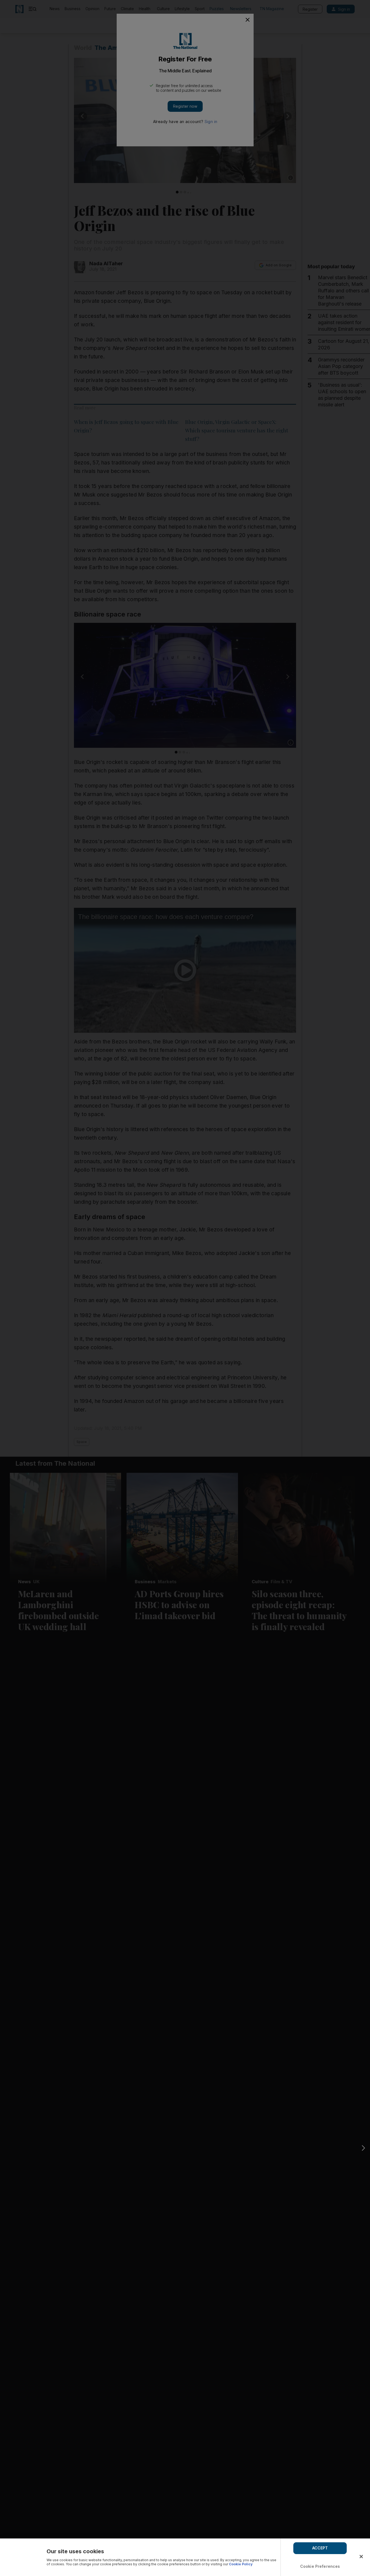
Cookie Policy (241, 2564)
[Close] (361, 2557)
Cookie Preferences (320, 2566)
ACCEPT (320, 2548)
